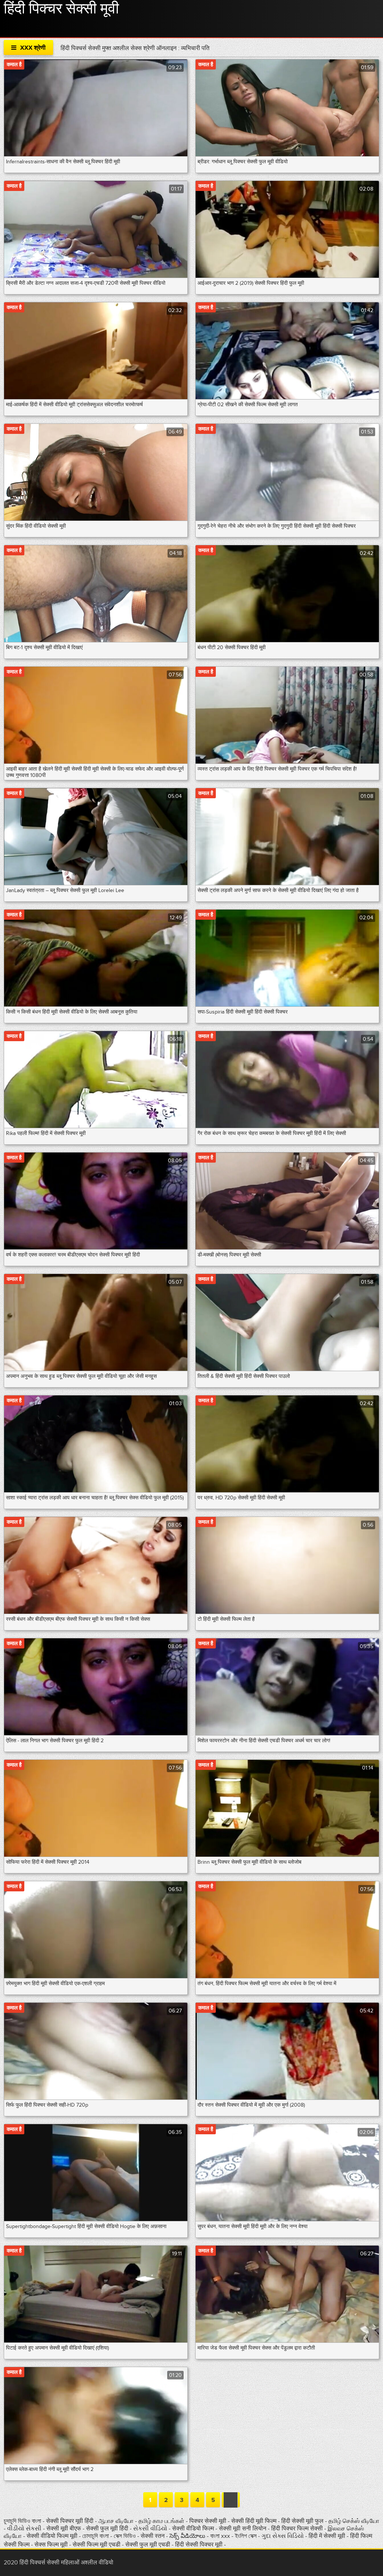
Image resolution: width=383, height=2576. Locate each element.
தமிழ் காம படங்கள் (161, 2521)
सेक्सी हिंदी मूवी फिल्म (254, 2521)
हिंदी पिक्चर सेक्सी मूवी (61, 9)
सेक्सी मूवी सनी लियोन (243, 2529)
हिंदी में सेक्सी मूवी (328, 2536)
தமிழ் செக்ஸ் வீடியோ (354, 2521)
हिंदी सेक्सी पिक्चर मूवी (199, 2545)
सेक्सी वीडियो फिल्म (193, 2529)
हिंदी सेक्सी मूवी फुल (303, 2521)
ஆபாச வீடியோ (117, 2521)
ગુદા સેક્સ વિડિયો (283, 2536)
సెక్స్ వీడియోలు (187, 2536)
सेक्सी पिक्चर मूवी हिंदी (71, 2521)
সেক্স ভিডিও (125, 2536)
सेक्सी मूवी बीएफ (65, 2529)
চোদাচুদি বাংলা (96, 2536)
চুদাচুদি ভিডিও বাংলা (22, 2521)
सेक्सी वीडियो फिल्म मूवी (53, 2536)
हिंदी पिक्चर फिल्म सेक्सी (297, 2529)
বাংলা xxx (221, 2536)
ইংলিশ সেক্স (246, 2536)
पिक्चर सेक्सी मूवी (209, 2521)
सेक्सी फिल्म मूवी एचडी (96, 2545)
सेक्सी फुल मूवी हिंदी (108, 2529)
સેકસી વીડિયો (150, 2529)
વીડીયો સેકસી (25, 2529)
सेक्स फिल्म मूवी (52, 2545)
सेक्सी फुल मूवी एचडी (148, 2545)
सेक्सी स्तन (153, 2536)
